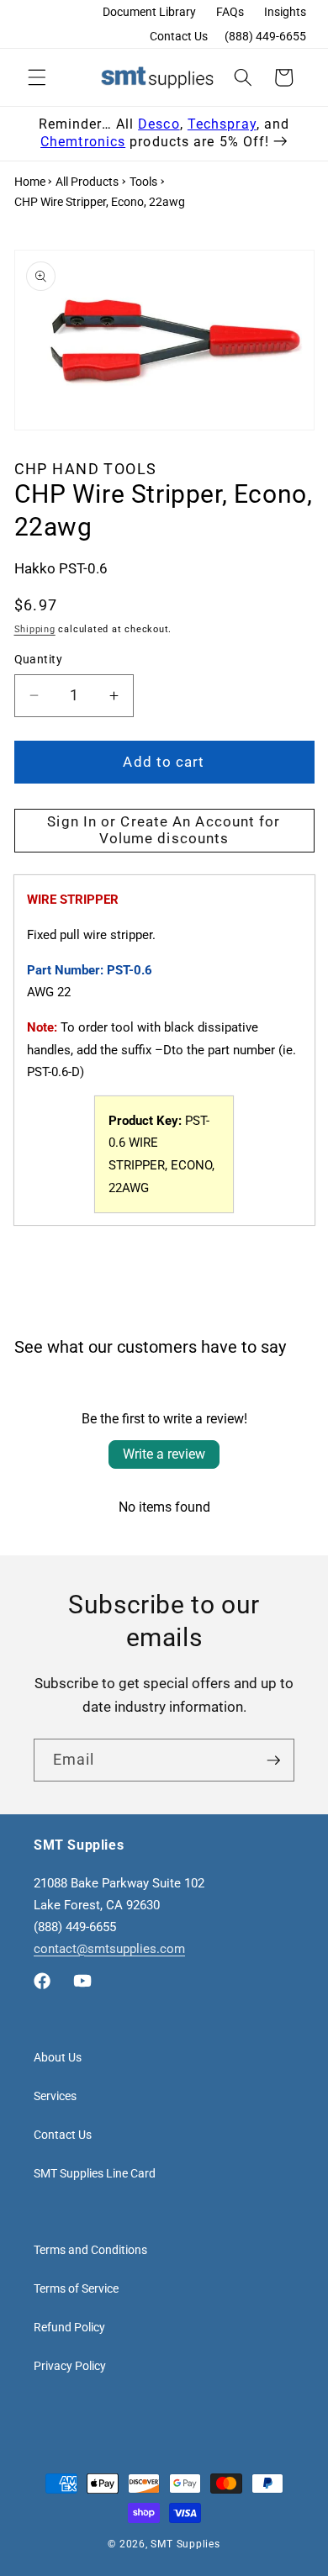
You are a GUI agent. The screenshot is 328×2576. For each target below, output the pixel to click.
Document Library (149, 12)
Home (30, 182)
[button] (37, 77)
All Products (87, 182)
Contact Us (179, 36)
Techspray (222, 124)
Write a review (164, 1454)
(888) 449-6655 (265, 36)
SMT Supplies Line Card (95, 2173)
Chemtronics (83, 142)
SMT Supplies (185, 2544)
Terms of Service (76, 2288)
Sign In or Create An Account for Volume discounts (164, 830)
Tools (143, 182)
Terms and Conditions (90, 2250)
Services (55, 2096)
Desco (159, 124)
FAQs (230, 12)
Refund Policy (69, 2327)
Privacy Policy (70, 2366)
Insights (285, 12)
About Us (58, 2057)
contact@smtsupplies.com (109, 1949)
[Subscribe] (273, 1760)
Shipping (35, 629)
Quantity (39, 659)
